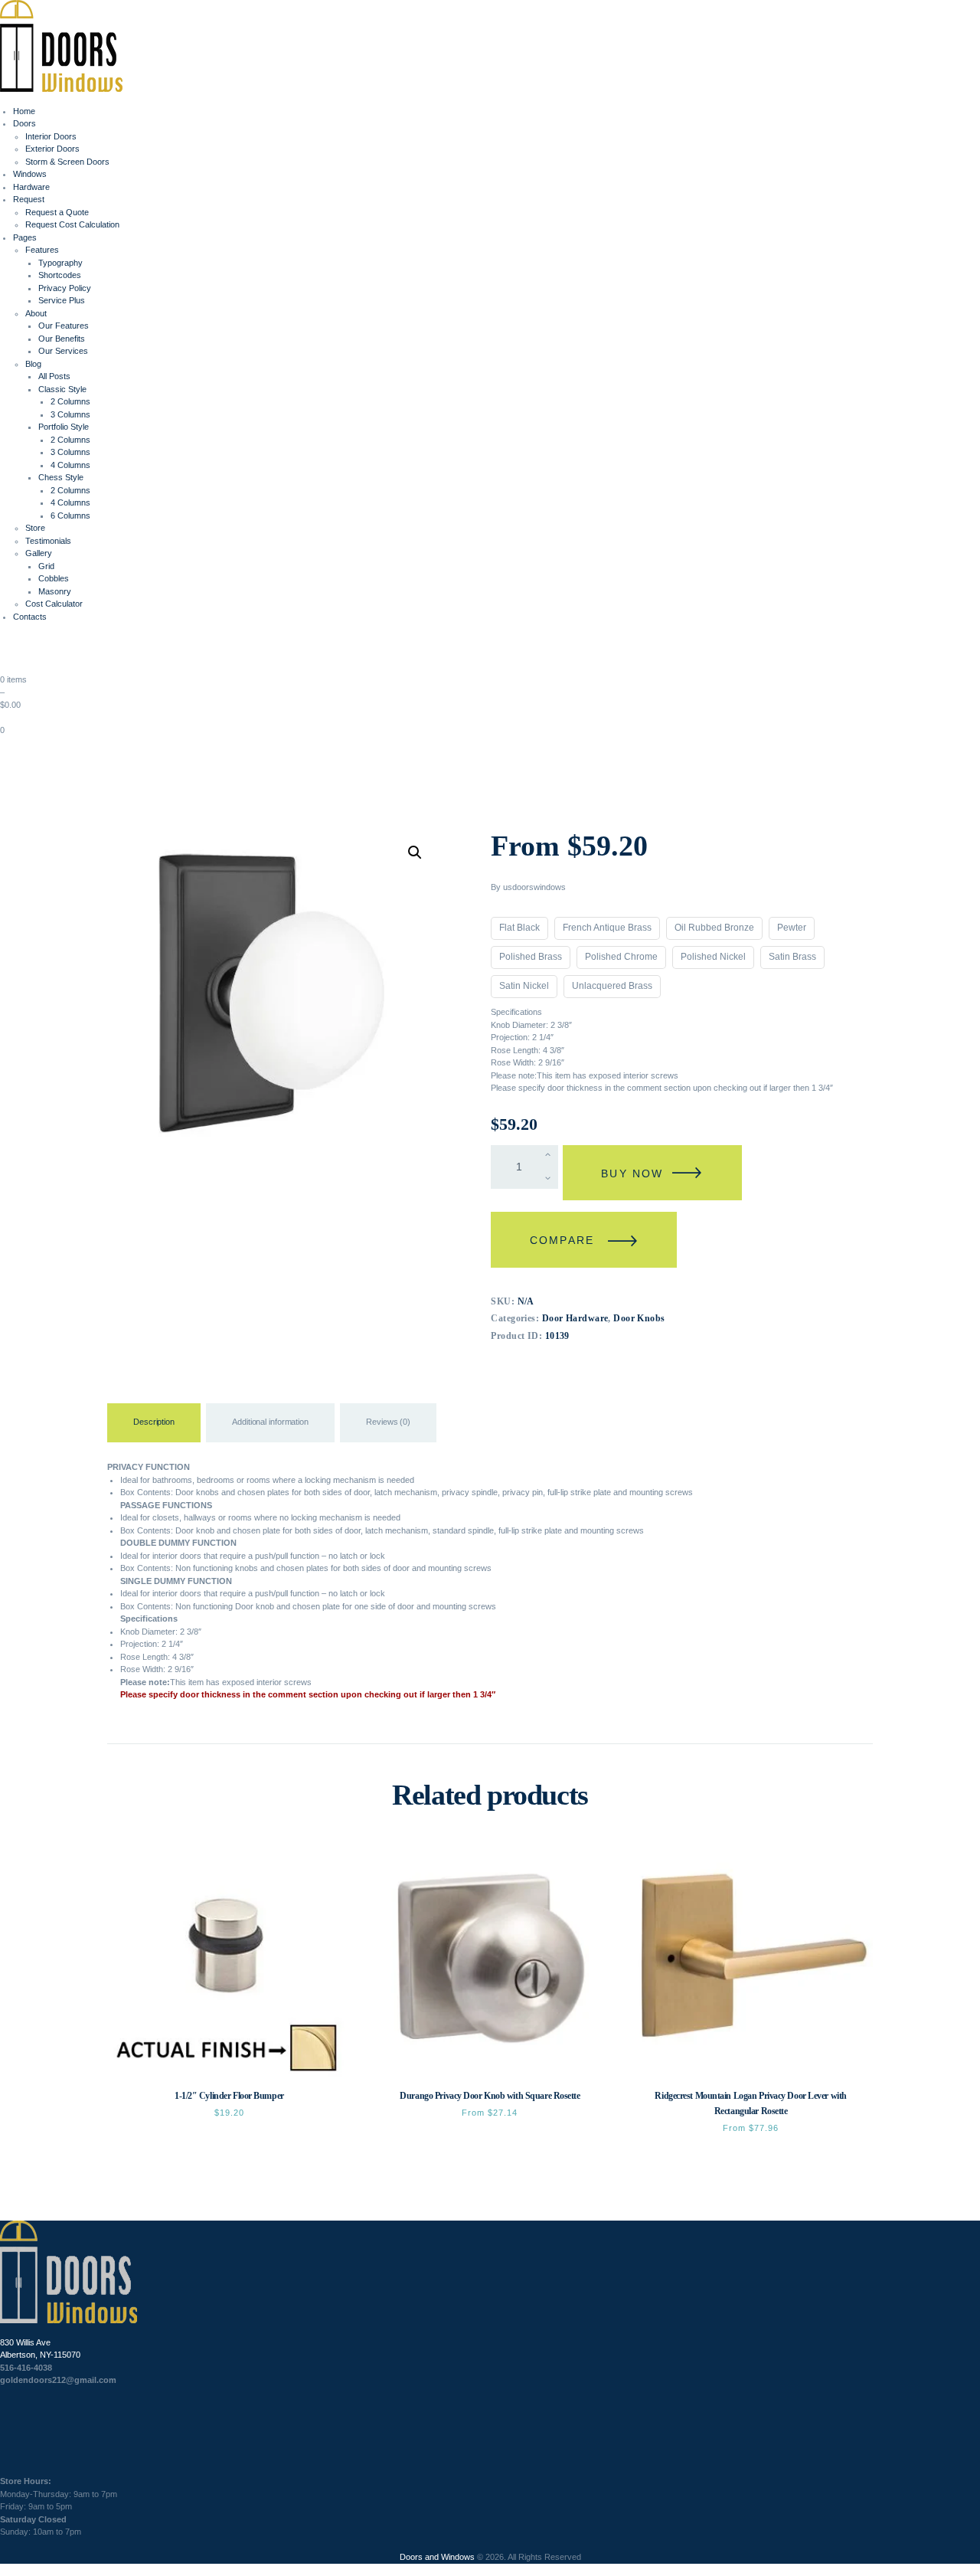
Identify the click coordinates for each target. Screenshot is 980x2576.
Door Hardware (575, 1318)
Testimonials (48, 541)
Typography (60, 263)
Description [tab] (154, 1422)
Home (24, 111)
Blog (33, 364)
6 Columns (70, 516)
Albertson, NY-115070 (40, 2355)
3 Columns (70, 414)
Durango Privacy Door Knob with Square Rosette (490, 2096)
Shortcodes (60, 275)
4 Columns (70, 465)
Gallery (39, 553)
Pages (25, 237)
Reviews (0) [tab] (388, 1422)
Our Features (64, 326)
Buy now (632, 1173)
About (36, 313)
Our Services (63, 351)
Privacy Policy (65, 288)
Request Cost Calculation (72, 224)
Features (42, 250)
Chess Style (61, 477)
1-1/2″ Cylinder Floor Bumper (229, 2096)
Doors (24, 123)
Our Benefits (62, 339)
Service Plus (62, 300)
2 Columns (70, 401)
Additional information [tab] (270, 1422)
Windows (30, 174)
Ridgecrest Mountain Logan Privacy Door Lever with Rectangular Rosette (750, 2103)
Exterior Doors (52, 149)
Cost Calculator (54, 604)
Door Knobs (639, 1318)
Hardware (31, 187)
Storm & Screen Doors (67, 162)
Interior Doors (51, 136)
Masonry (55, 591)
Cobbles (54, 578)
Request (29, 199)
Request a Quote (57, 212)
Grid (46, 566)
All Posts (54, 376)
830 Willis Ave (25, 2342)
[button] (415, 853)
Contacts (30, 617)
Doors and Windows (437, 2557)
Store (35, 528)
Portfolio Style (64, 427)
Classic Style (62, 389)
